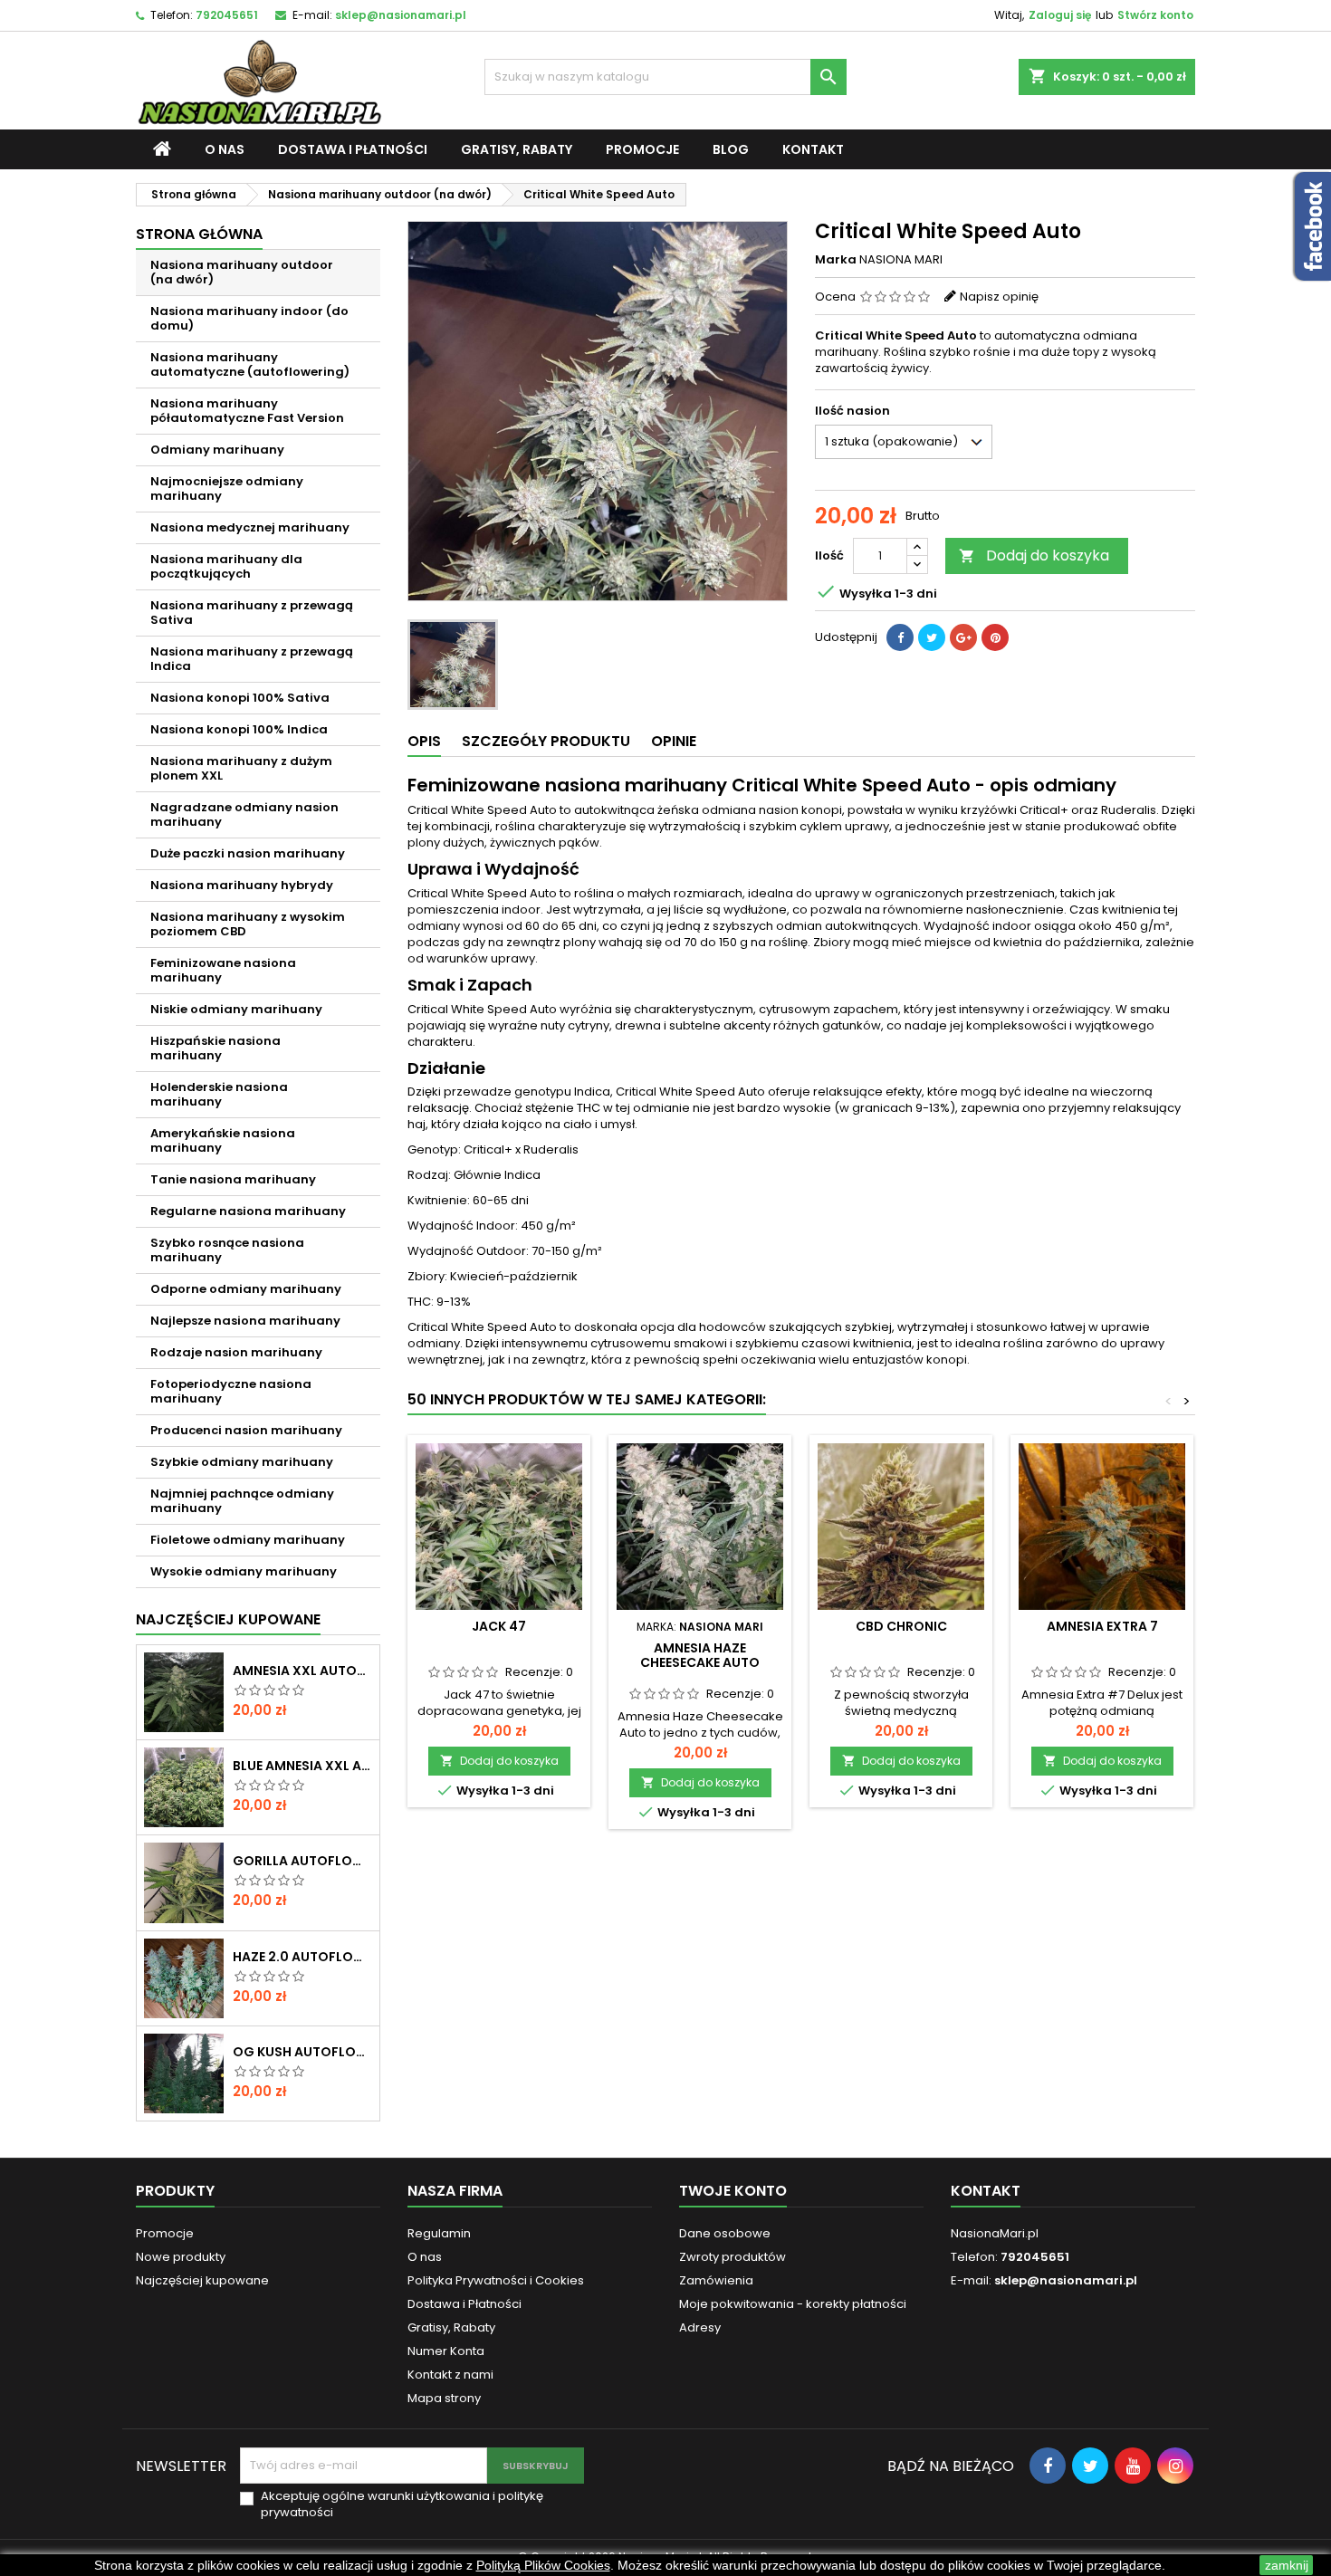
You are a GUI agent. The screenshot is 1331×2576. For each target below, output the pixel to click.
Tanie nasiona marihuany (233, 1179)
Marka (836, 260)
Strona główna (199, 234)
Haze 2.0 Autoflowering (302, 1957)
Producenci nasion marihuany (246, 1430)
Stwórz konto (1155, 15)
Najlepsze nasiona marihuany (245, 1321)
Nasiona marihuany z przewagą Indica (252, 659)
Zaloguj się (1060, 15)
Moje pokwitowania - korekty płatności (793, 2304)
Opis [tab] (424, 741)
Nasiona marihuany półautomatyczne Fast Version (247, 411)
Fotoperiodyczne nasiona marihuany (231, 1391)
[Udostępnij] (900, 637)
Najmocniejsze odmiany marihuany (227, 488)
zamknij (1287, 2565)
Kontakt (813, 149)
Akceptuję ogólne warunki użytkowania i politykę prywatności (402, 2504)
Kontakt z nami (450, 2375)
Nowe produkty (181, 2257)
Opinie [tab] (674, 741)
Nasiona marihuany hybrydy (242, 885)
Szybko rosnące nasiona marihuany (227, 1250)
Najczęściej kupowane (202, 2280)
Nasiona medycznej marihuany (250, 527)
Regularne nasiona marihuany (248, 1211)
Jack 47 (499, 1626)
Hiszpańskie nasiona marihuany (215, 1048)
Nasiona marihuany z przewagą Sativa (252, 613)
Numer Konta (446, 2351)
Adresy (700, 2327)
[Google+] (963, 637)
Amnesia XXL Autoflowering (302, 1671)
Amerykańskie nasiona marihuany (223, 1140)
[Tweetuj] (932, 637)
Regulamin (439, 2233)
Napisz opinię (999, 297)
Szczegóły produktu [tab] (546, 741)
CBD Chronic (901, 1626)
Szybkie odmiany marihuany (242, 1462)
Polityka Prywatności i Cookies (496, 2280)
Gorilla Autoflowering (302, 1861)
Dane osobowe (725, 2233)
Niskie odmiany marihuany (236, 1009)
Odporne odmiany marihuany (246, 1289)
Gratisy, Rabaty (517, 149)
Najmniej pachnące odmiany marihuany (242, 1501)
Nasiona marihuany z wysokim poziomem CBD (248, 924)
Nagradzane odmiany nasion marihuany (244, 814)
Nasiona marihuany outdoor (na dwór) (242, 272)
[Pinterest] (995, 637)
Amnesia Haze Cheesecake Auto (700, 1655)
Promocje (642, 149)
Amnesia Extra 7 (1102, 1626)
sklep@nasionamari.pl (401, 15)
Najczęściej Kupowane (228, 1619)
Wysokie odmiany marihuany (244, 1571)
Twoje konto (733, 2191)
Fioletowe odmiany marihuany (248, 1540)
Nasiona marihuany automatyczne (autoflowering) (250, 364)
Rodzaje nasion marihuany (236, 1352)
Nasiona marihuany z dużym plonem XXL (241, 768)
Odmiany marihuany (217, 450)
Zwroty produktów (733, 2257)
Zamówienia (716, 2280)
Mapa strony (444, 2398)
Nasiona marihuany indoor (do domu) (249, 318)
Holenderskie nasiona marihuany (219, 1094)
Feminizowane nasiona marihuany (223, 970)
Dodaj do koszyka (1034, 555)
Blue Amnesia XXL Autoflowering (302, 1766)
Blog (731, 149)
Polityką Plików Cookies (543, 2565)
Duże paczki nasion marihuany (248, 853)
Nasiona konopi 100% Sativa (240, 698)
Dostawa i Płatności (353, 149)
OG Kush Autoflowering (302, 2052)
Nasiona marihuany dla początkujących (226, 566)
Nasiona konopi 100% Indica (239, 729)
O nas (225, 149)
